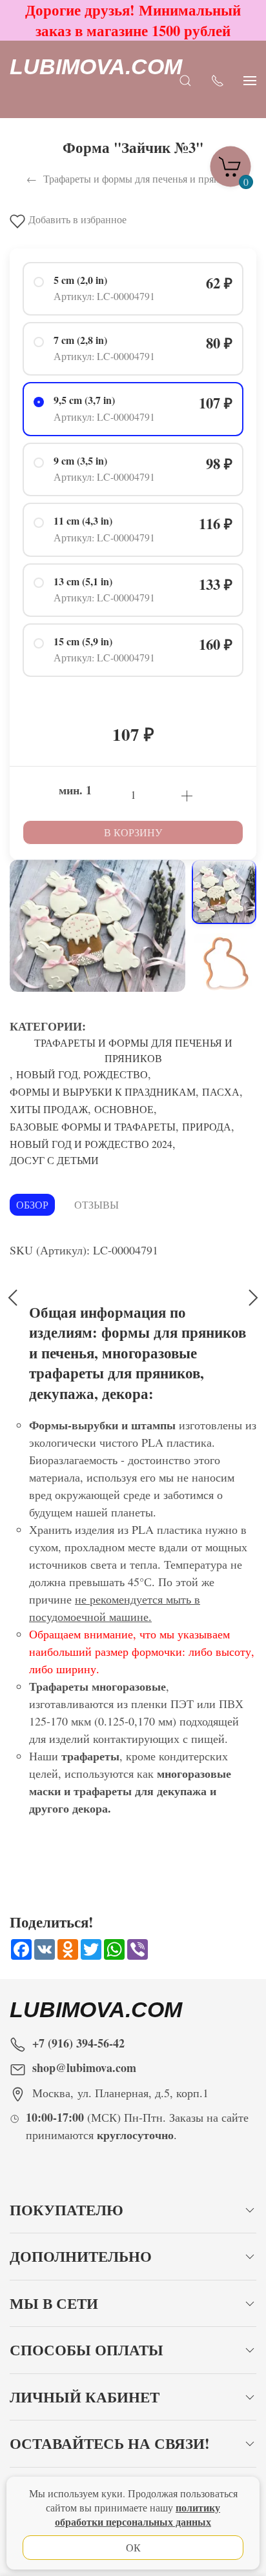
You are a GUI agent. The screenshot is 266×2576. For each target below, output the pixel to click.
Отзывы (97, 1204)
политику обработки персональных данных (138, 2514)
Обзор (32, 1204)
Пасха (221, 1092)
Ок (133, 2547)
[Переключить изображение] (224, 892)
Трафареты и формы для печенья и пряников (133, 1050)
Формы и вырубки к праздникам (103, 1092)
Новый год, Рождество (82, 1074)
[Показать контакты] (218, 80)
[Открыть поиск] (185, 80)
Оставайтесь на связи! (110, 2443)
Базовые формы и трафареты (93, 1126)
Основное (124, 1109)
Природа (207, 1126)
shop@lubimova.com (84, 2068)
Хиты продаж (49, 1109)
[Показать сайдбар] (250, 80)
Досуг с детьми (54, 1160)
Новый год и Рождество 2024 (91, 1144)
